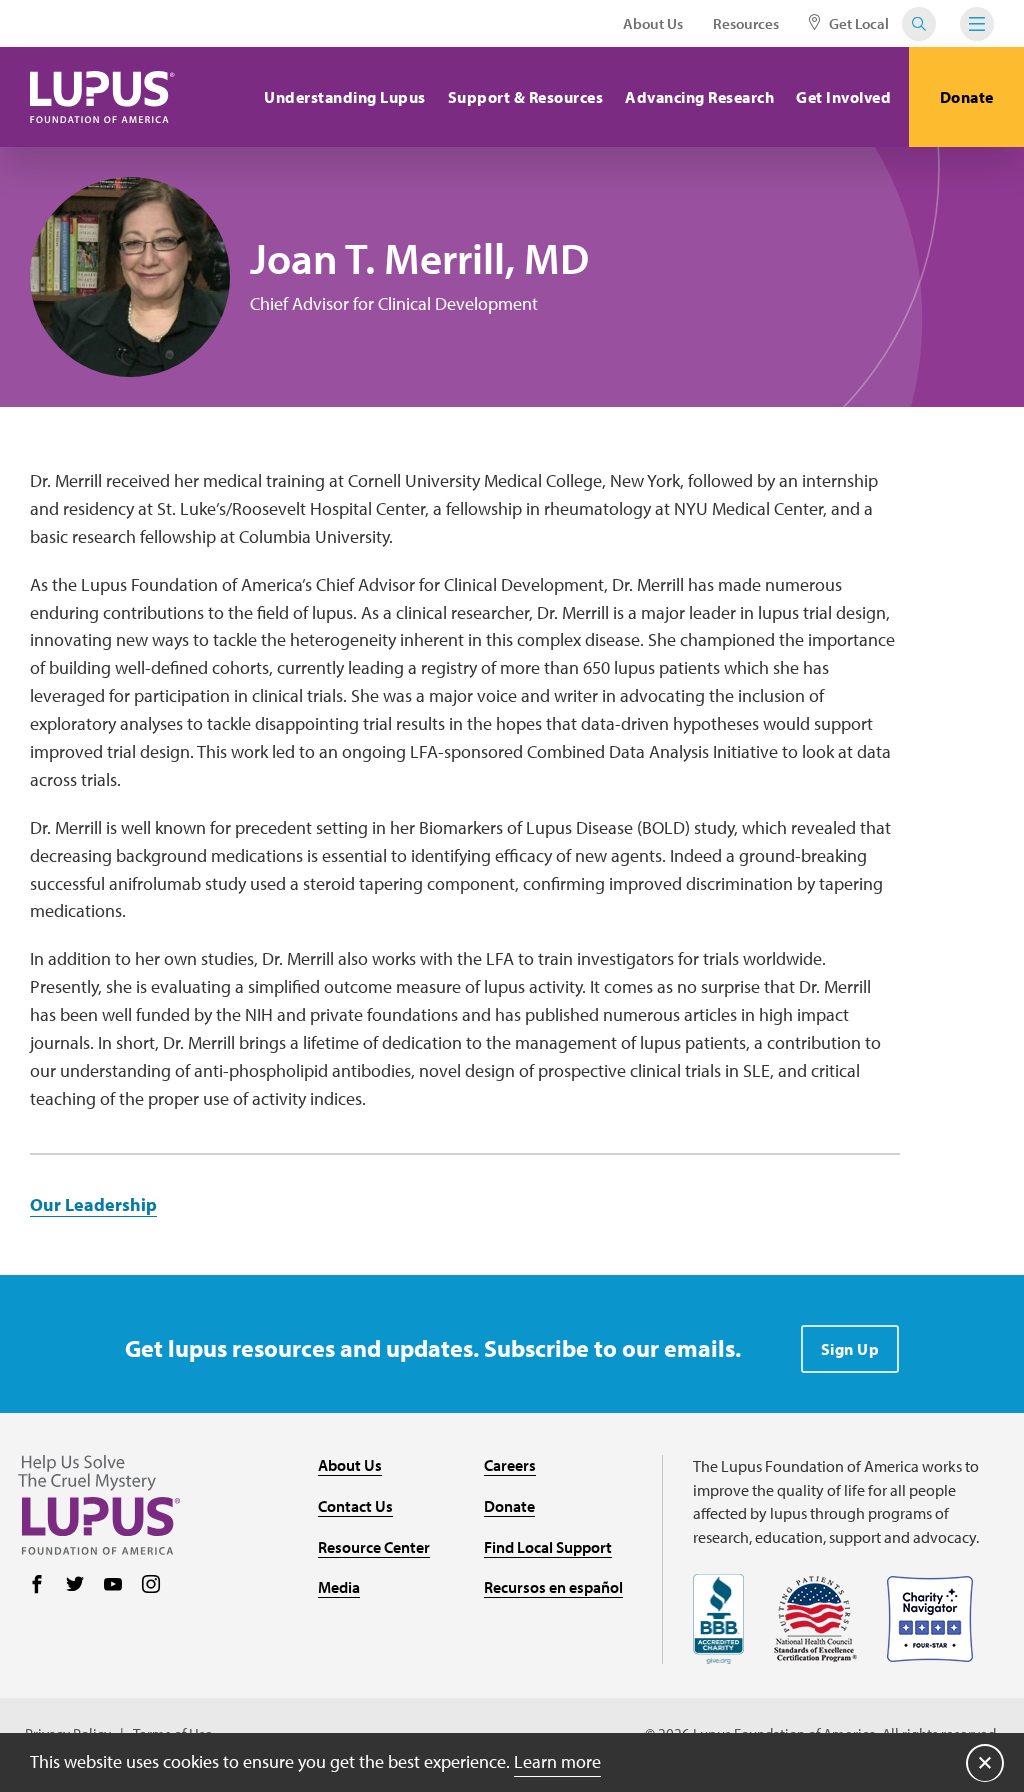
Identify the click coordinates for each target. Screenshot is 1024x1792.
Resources (746, 23)
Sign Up (850, 1349)
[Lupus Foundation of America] (102, 97)
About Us (653, 23)
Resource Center (374, 1547)
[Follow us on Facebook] (37, 1586)
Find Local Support (548, 1547)
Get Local (857, 23)
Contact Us (355, 1506)
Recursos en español (553, 1587)
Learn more (557, 1761)
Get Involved (843, 97)
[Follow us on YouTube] (113, 1586)
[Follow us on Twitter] (75, 1586)
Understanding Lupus (345, 97)
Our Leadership (93, 1204)
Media (339, 1587)
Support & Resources (526, 97)
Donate (967, 97)
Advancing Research (699, 97)
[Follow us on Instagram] (151, 1586)
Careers (510, 1465)
